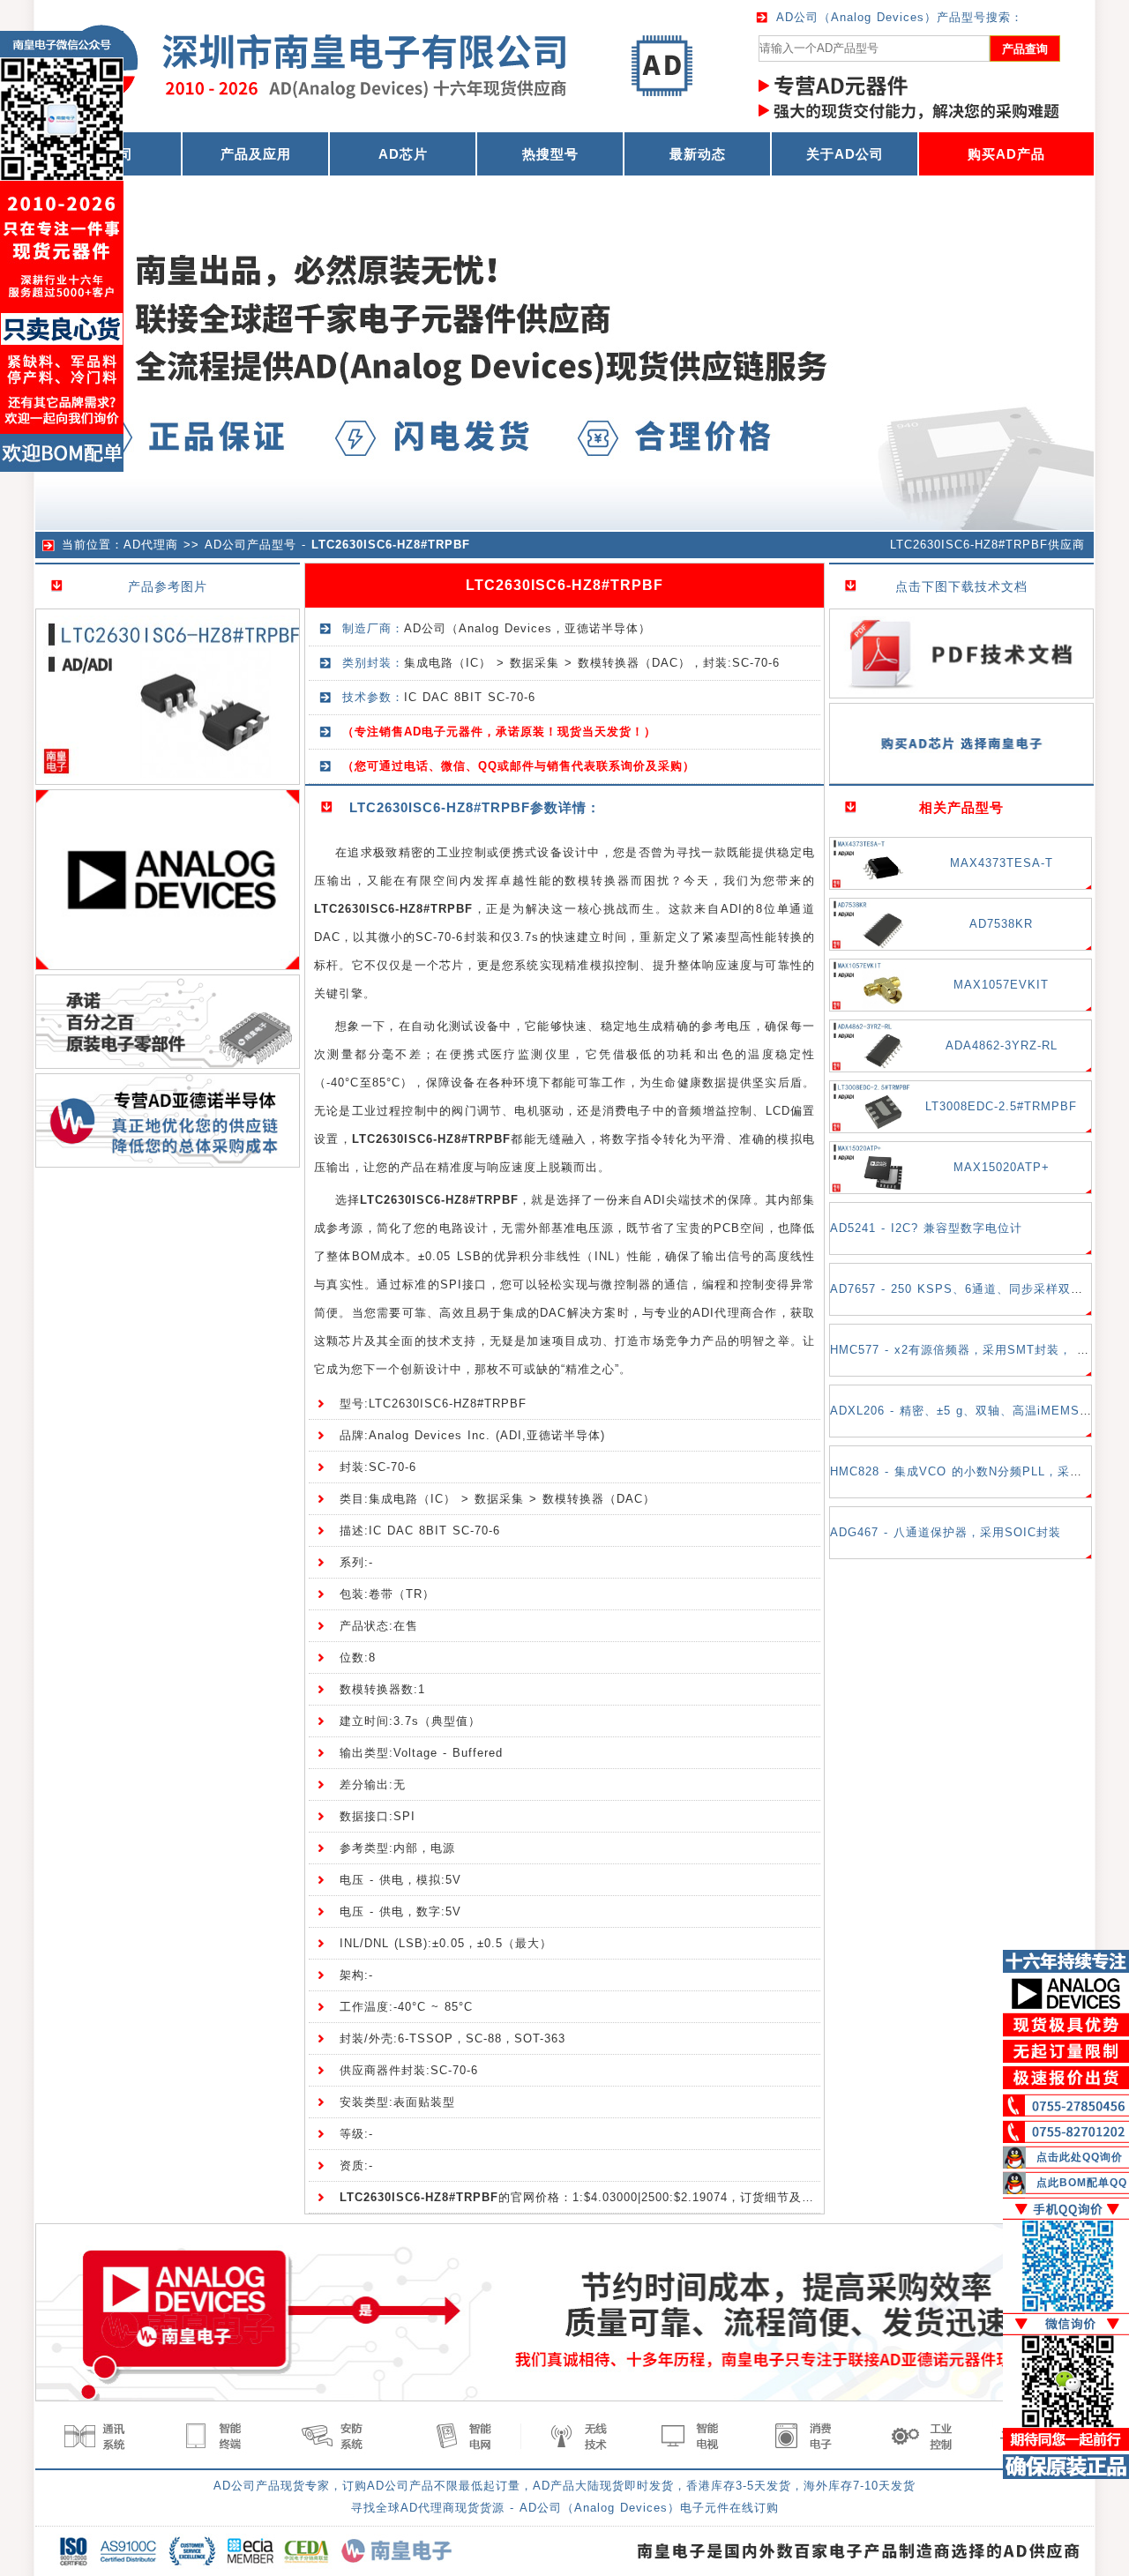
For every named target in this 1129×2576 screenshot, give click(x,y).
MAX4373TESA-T (1002, 863)
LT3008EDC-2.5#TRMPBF (1001, 1106)
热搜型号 (550, 154)
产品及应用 (256, 154)
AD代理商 (151, 545)
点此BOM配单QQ (1082, 2183)
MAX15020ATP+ (1002, 1167)
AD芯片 (403, 154)
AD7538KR (1001, 924)
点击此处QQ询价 (1080, 2157)
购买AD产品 (1006, 154)
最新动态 (698, 154)
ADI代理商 (722, 1313)
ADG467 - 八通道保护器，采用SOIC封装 (946, 1532)
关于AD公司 (845, 154)
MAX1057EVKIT (1001, 985)
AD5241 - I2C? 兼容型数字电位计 (926, 1228)
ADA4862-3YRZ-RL (1002, 1045)
